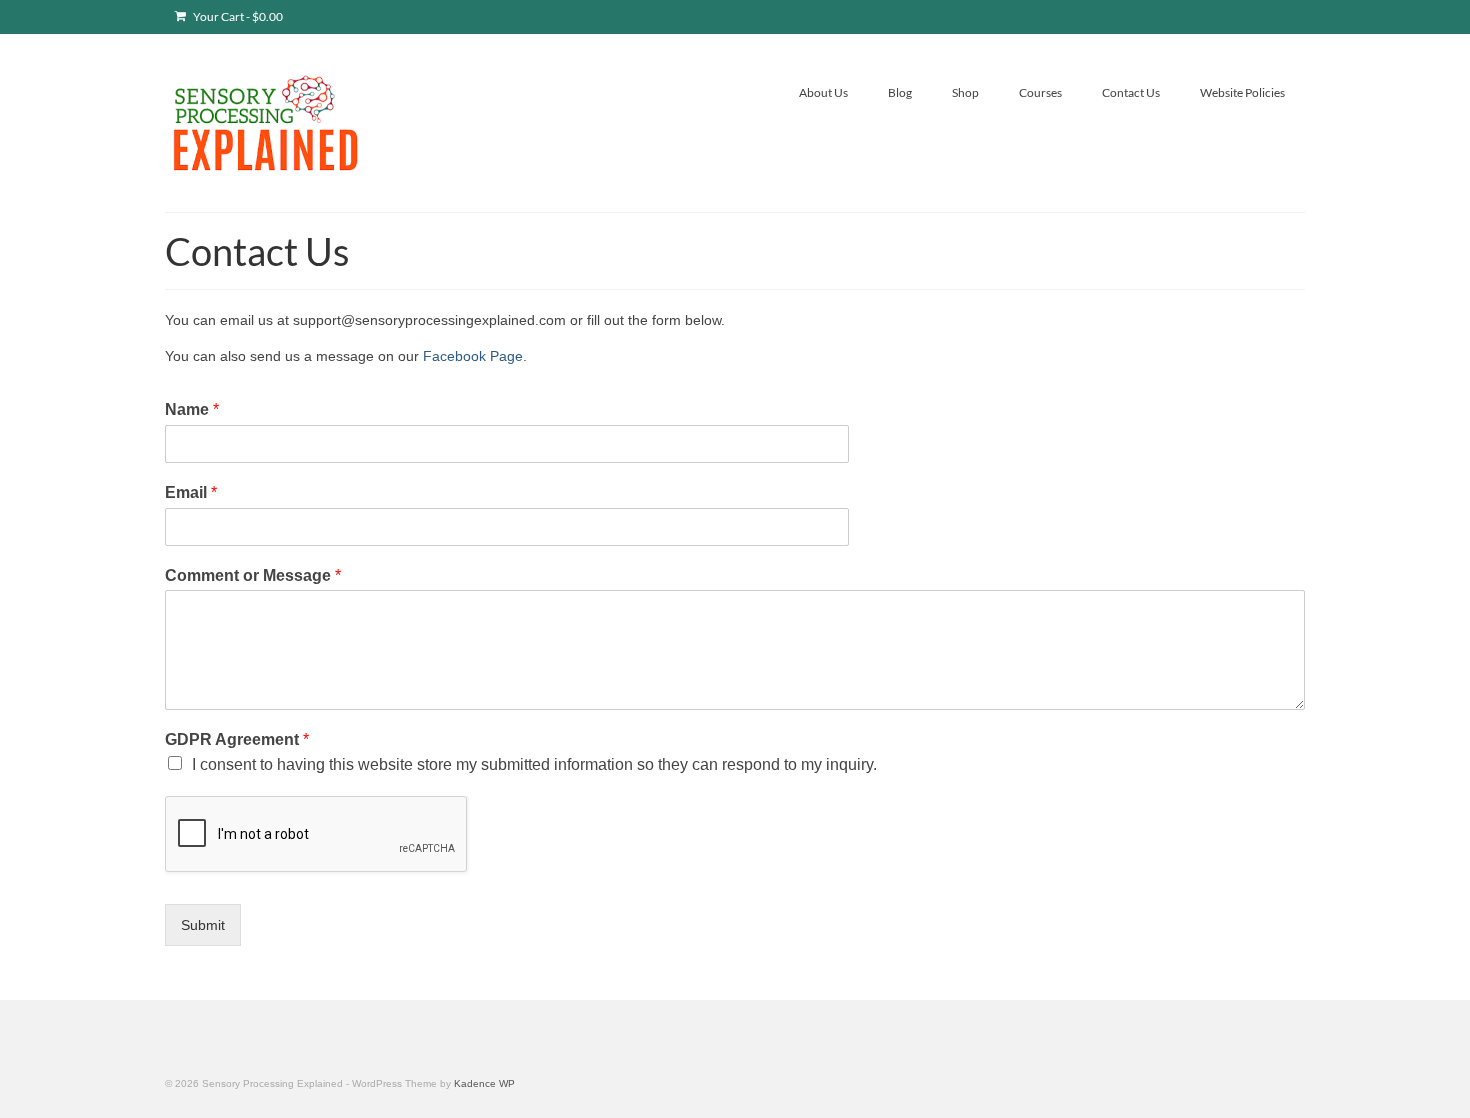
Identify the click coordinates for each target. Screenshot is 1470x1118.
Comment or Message (253, 575)
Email (191, 492)
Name (192, 409)
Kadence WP (484, 1083)
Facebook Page (473, 356)
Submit (203, 925)
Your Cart (237, 16)
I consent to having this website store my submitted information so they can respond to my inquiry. (534, 764)
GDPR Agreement (237, 739)
